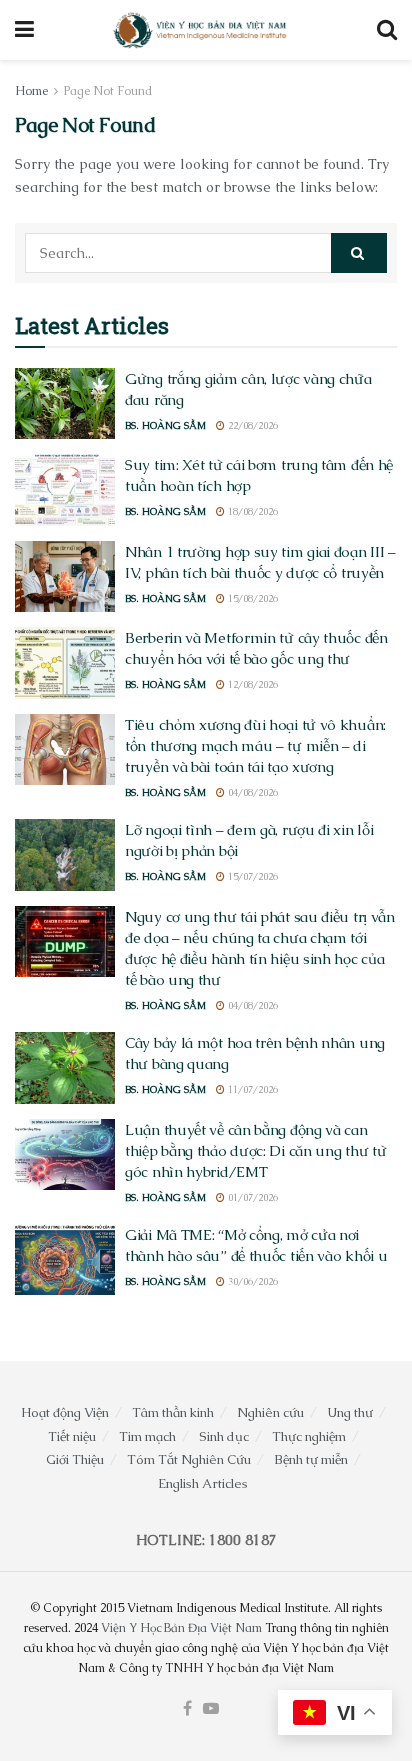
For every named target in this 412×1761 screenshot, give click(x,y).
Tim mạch (147, 1436)
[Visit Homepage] (201, 30)
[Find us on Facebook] (187, 1709)
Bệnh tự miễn (311, 1459)
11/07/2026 (251, 1089)
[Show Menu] (24, 30)
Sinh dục (224, 1436)
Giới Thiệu (75, 1459)
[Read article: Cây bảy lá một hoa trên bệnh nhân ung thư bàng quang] (65, 1068)
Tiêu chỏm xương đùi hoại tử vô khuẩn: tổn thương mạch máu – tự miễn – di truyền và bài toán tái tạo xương (255, 745)
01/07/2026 (251, 1197)
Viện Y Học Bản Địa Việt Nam (181, 1628)
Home (31, 91)
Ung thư (350, 1412)
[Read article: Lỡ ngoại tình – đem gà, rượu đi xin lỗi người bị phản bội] (65, 855)
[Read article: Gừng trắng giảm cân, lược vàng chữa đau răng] (65, 404)
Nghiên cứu (270, 1412)
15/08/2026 (251, 598)
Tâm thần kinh (173, 1412)
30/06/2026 (251, 1281)
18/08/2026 (251, 511)
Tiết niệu (72, 1436)
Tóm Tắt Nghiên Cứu (189, 1459)
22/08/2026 (251, 425)
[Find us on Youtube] (211, 1709)
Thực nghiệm (309, 1436)
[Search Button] (387, 30)
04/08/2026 (251, 792)
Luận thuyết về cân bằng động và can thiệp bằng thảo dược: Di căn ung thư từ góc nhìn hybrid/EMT (255, 1150)
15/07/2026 (251, 876)
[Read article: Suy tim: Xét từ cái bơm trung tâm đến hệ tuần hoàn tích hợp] (65, 490)
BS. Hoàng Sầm (165, 425)
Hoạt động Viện (65, 1412)
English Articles (203, 1483)
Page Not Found (108, 91)
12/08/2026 (251, 684)
